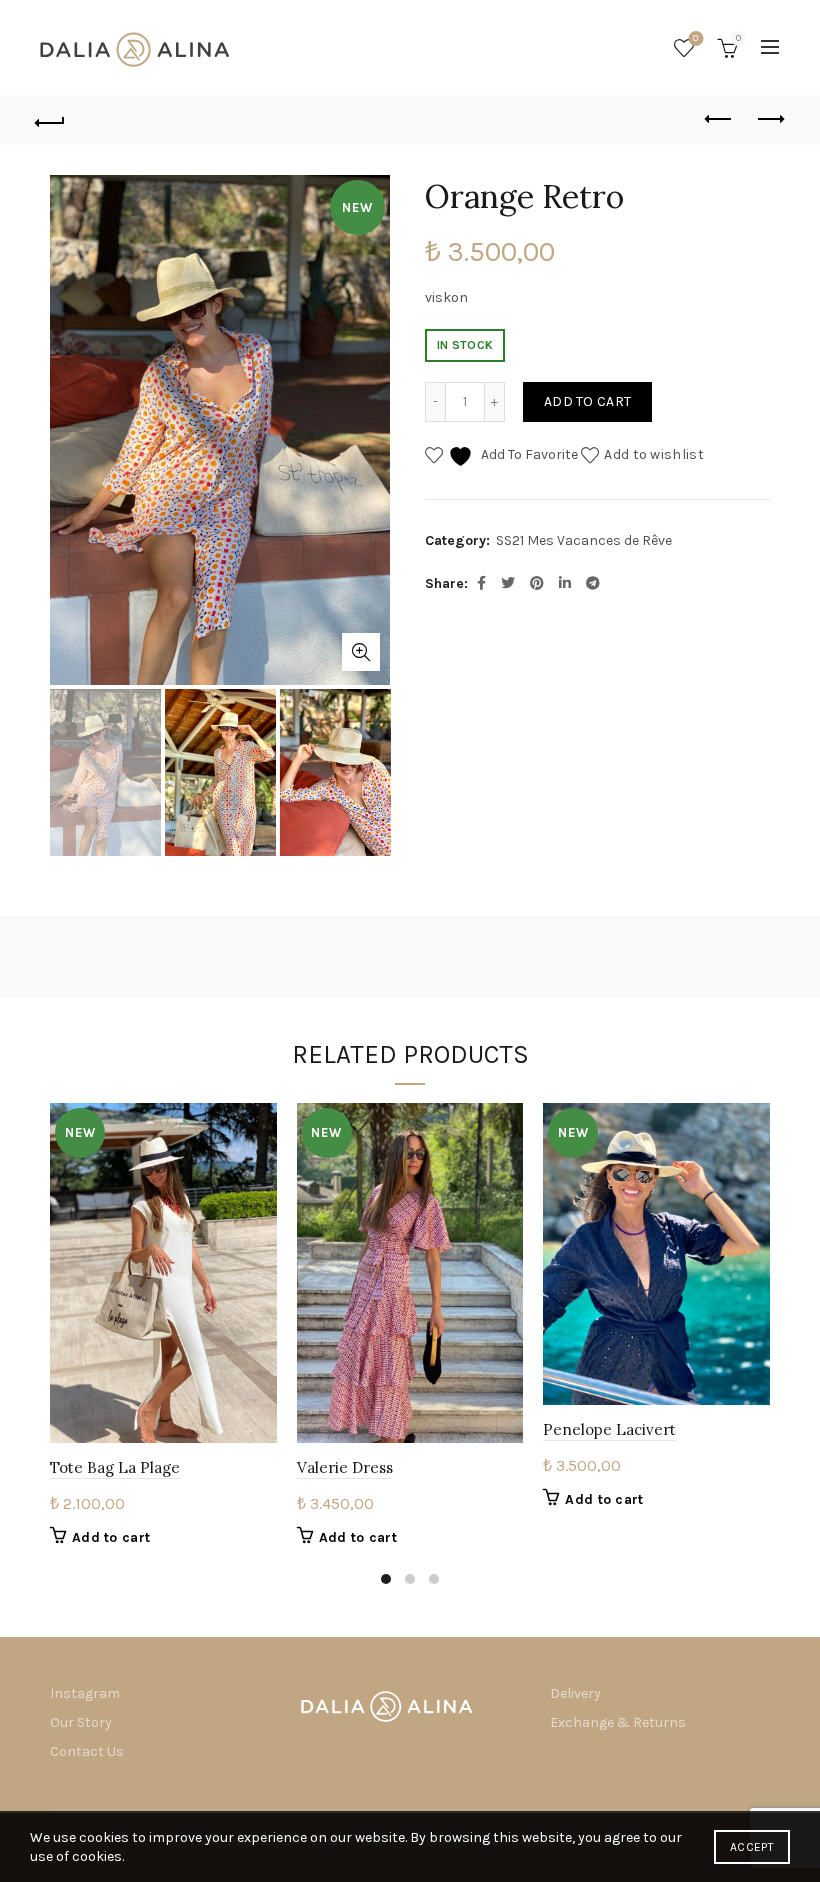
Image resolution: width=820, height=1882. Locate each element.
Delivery (575, 1693)
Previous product (720, 120)
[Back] (51, 120)
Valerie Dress (345, 1467)
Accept (752, 1847)
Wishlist (695, 38)
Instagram (85, 1693)
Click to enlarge (361, 652)
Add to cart (587, 401)
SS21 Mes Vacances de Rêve (584, 540)
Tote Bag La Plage (115, 1467)
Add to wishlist (654, 454)
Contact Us (87, 1751)
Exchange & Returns (618, 1722)
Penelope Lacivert (609, 1429)
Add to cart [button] (111, 1537)
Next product (770, 120)
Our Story (81, 1722)
